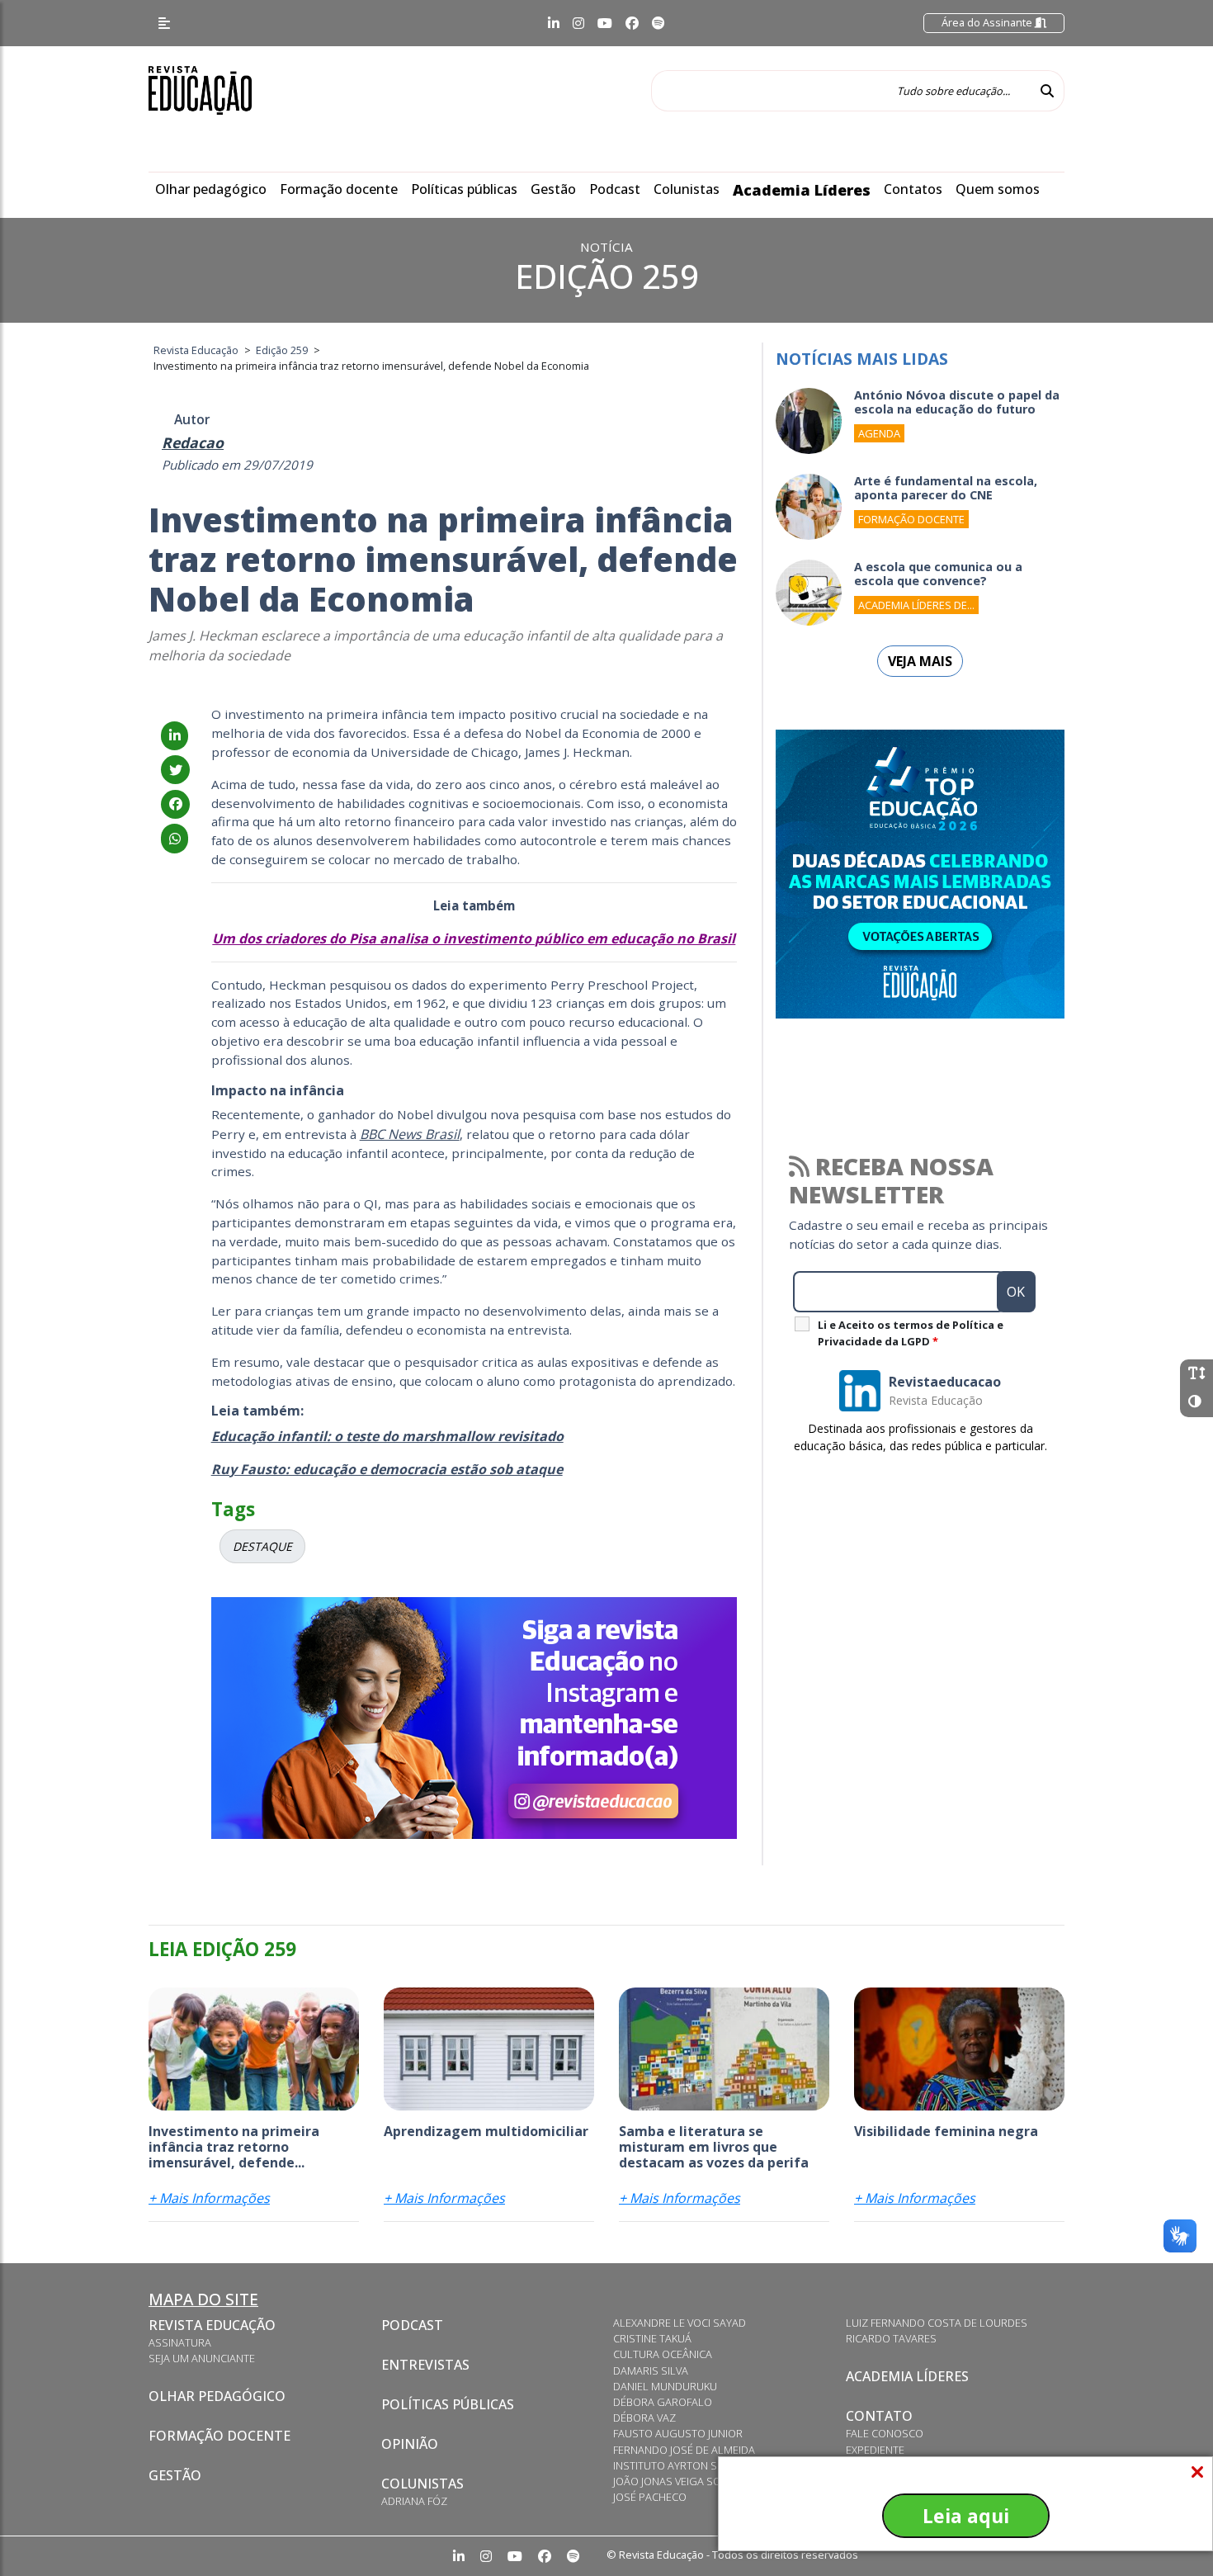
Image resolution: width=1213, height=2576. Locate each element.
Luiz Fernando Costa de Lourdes (937, 2323)
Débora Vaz (644, 2418)
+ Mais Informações (209, 2198)
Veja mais (920, 661)
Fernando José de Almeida (684, 2450)
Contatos (913, 189)
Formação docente (339, 189)
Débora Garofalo (663, 2402)
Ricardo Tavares (891, 2338)
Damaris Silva (651, 2370)
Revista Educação (212, 2325)
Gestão (553, 189)
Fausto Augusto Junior (678, 2433)
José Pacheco (650, 2497)
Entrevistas (425, 2365)
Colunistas (687, 189)
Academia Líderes (802, 190)
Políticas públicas (464, 189)
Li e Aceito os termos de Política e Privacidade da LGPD (911, 1333)
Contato (879, 2416)
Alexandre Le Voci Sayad (680, 2323)
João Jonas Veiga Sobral (680, 2481)
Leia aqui (966, 2516)
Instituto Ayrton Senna (679, 2465)
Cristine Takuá (652, 2338)
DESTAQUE (262, 1546)
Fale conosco (885, 2433)
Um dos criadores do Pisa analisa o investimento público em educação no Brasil (474, 938)
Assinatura (180, 2342)
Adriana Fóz (414, 2501)
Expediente (875, 2450)
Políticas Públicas (448, 2404)
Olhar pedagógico (211, 189)
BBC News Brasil (410, 1134)
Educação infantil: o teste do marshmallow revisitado (387, 1436)
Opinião (410, 2444)
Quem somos (998, 189)
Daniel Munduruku (665, 2386)
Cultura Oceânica (663, 2354)
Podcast (615, 189)
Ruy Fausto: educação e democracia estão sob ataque (387, 1469)
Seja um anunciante (202, 2358)
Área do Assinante (988, 22)
